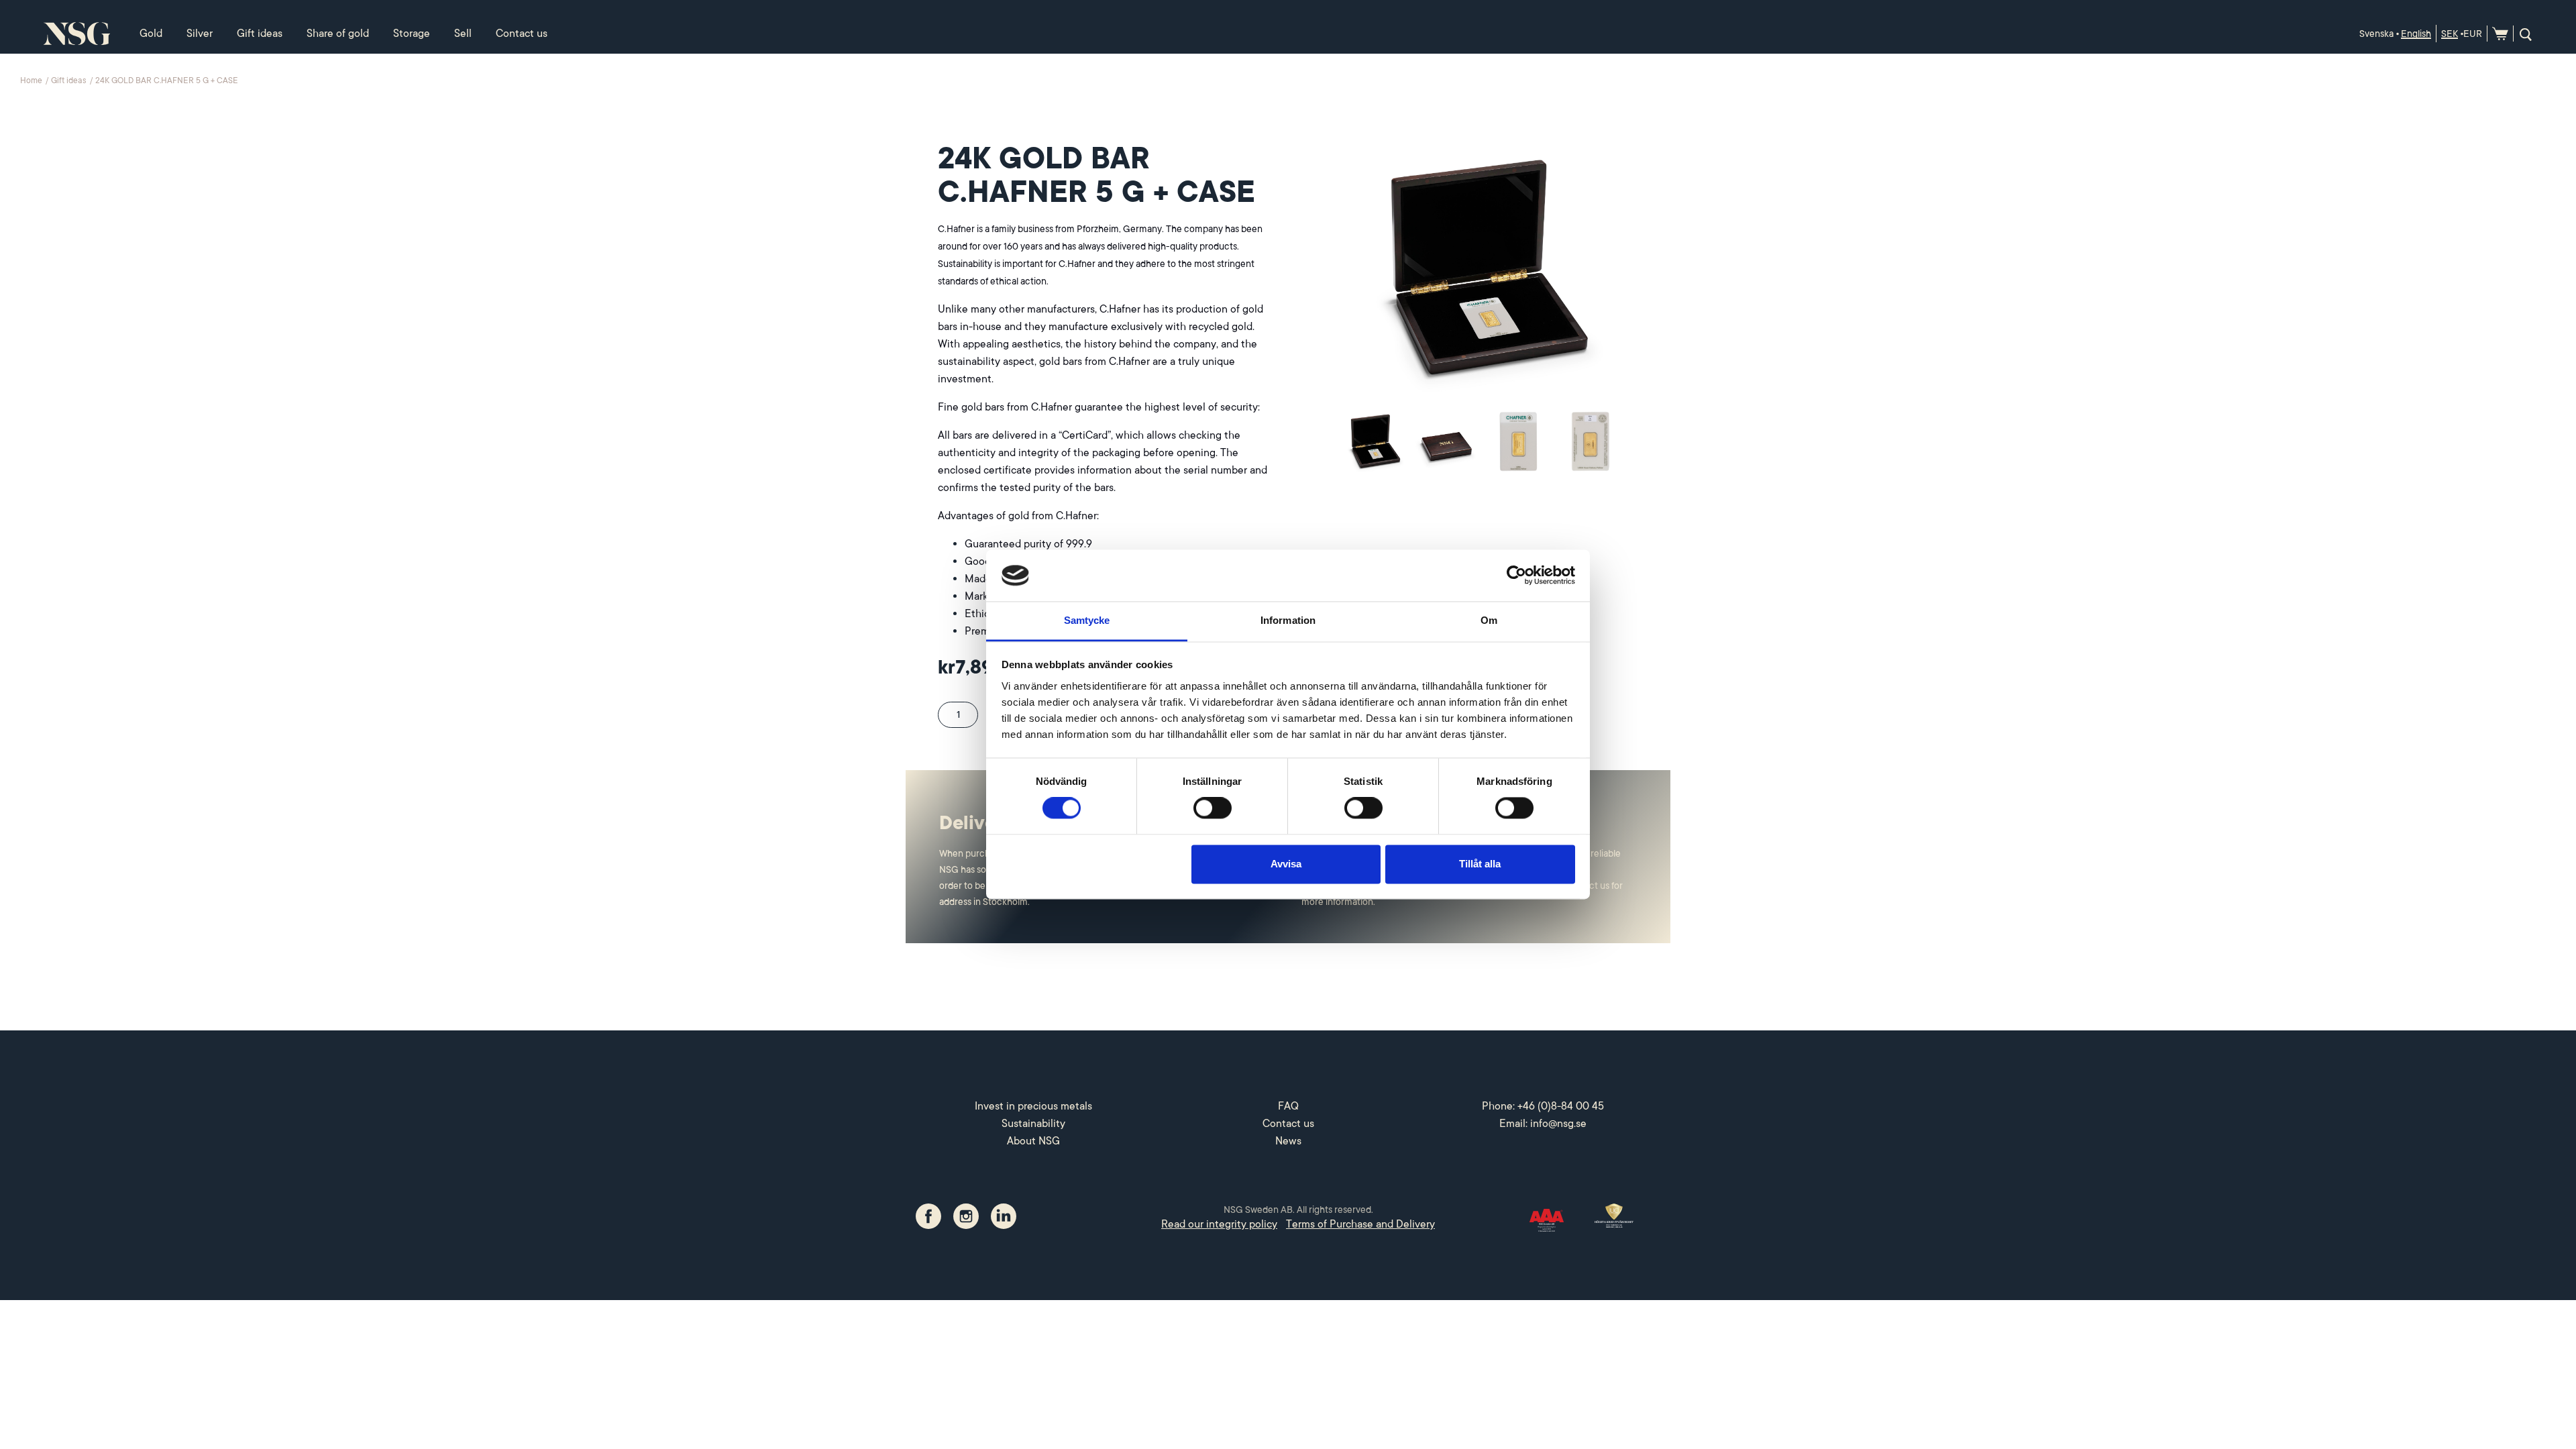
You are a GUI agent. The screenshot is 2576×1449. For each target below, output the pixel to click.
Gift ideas (260, 34)
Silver (200, 34)
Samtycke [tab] (1087, 620)
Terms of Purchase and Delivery (1360, 1224)
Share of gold (338, 34)
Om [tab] (1489, 620)
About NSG (1033, 1141)
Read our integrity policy (1219, 1224)
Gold (151, 34)
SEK (2450, 34)
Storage (412, 34)
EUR (2473, 34)
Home (32, 80)
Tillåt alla (1480, 864)
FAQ (1288, 1106)
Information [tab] (1288, 620)
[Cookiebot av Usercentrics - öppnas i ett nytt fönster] (1516, 576)
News (1288, 1141)
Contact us (522, 34)
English (2416, 34)
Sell (463, 34)
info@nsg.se (1558, 1124)
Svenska (2376, 34)
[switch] (1213, 808)
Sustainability (1033, 1124)
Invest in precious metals (1033, 1106)
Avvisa (1286, 864)
